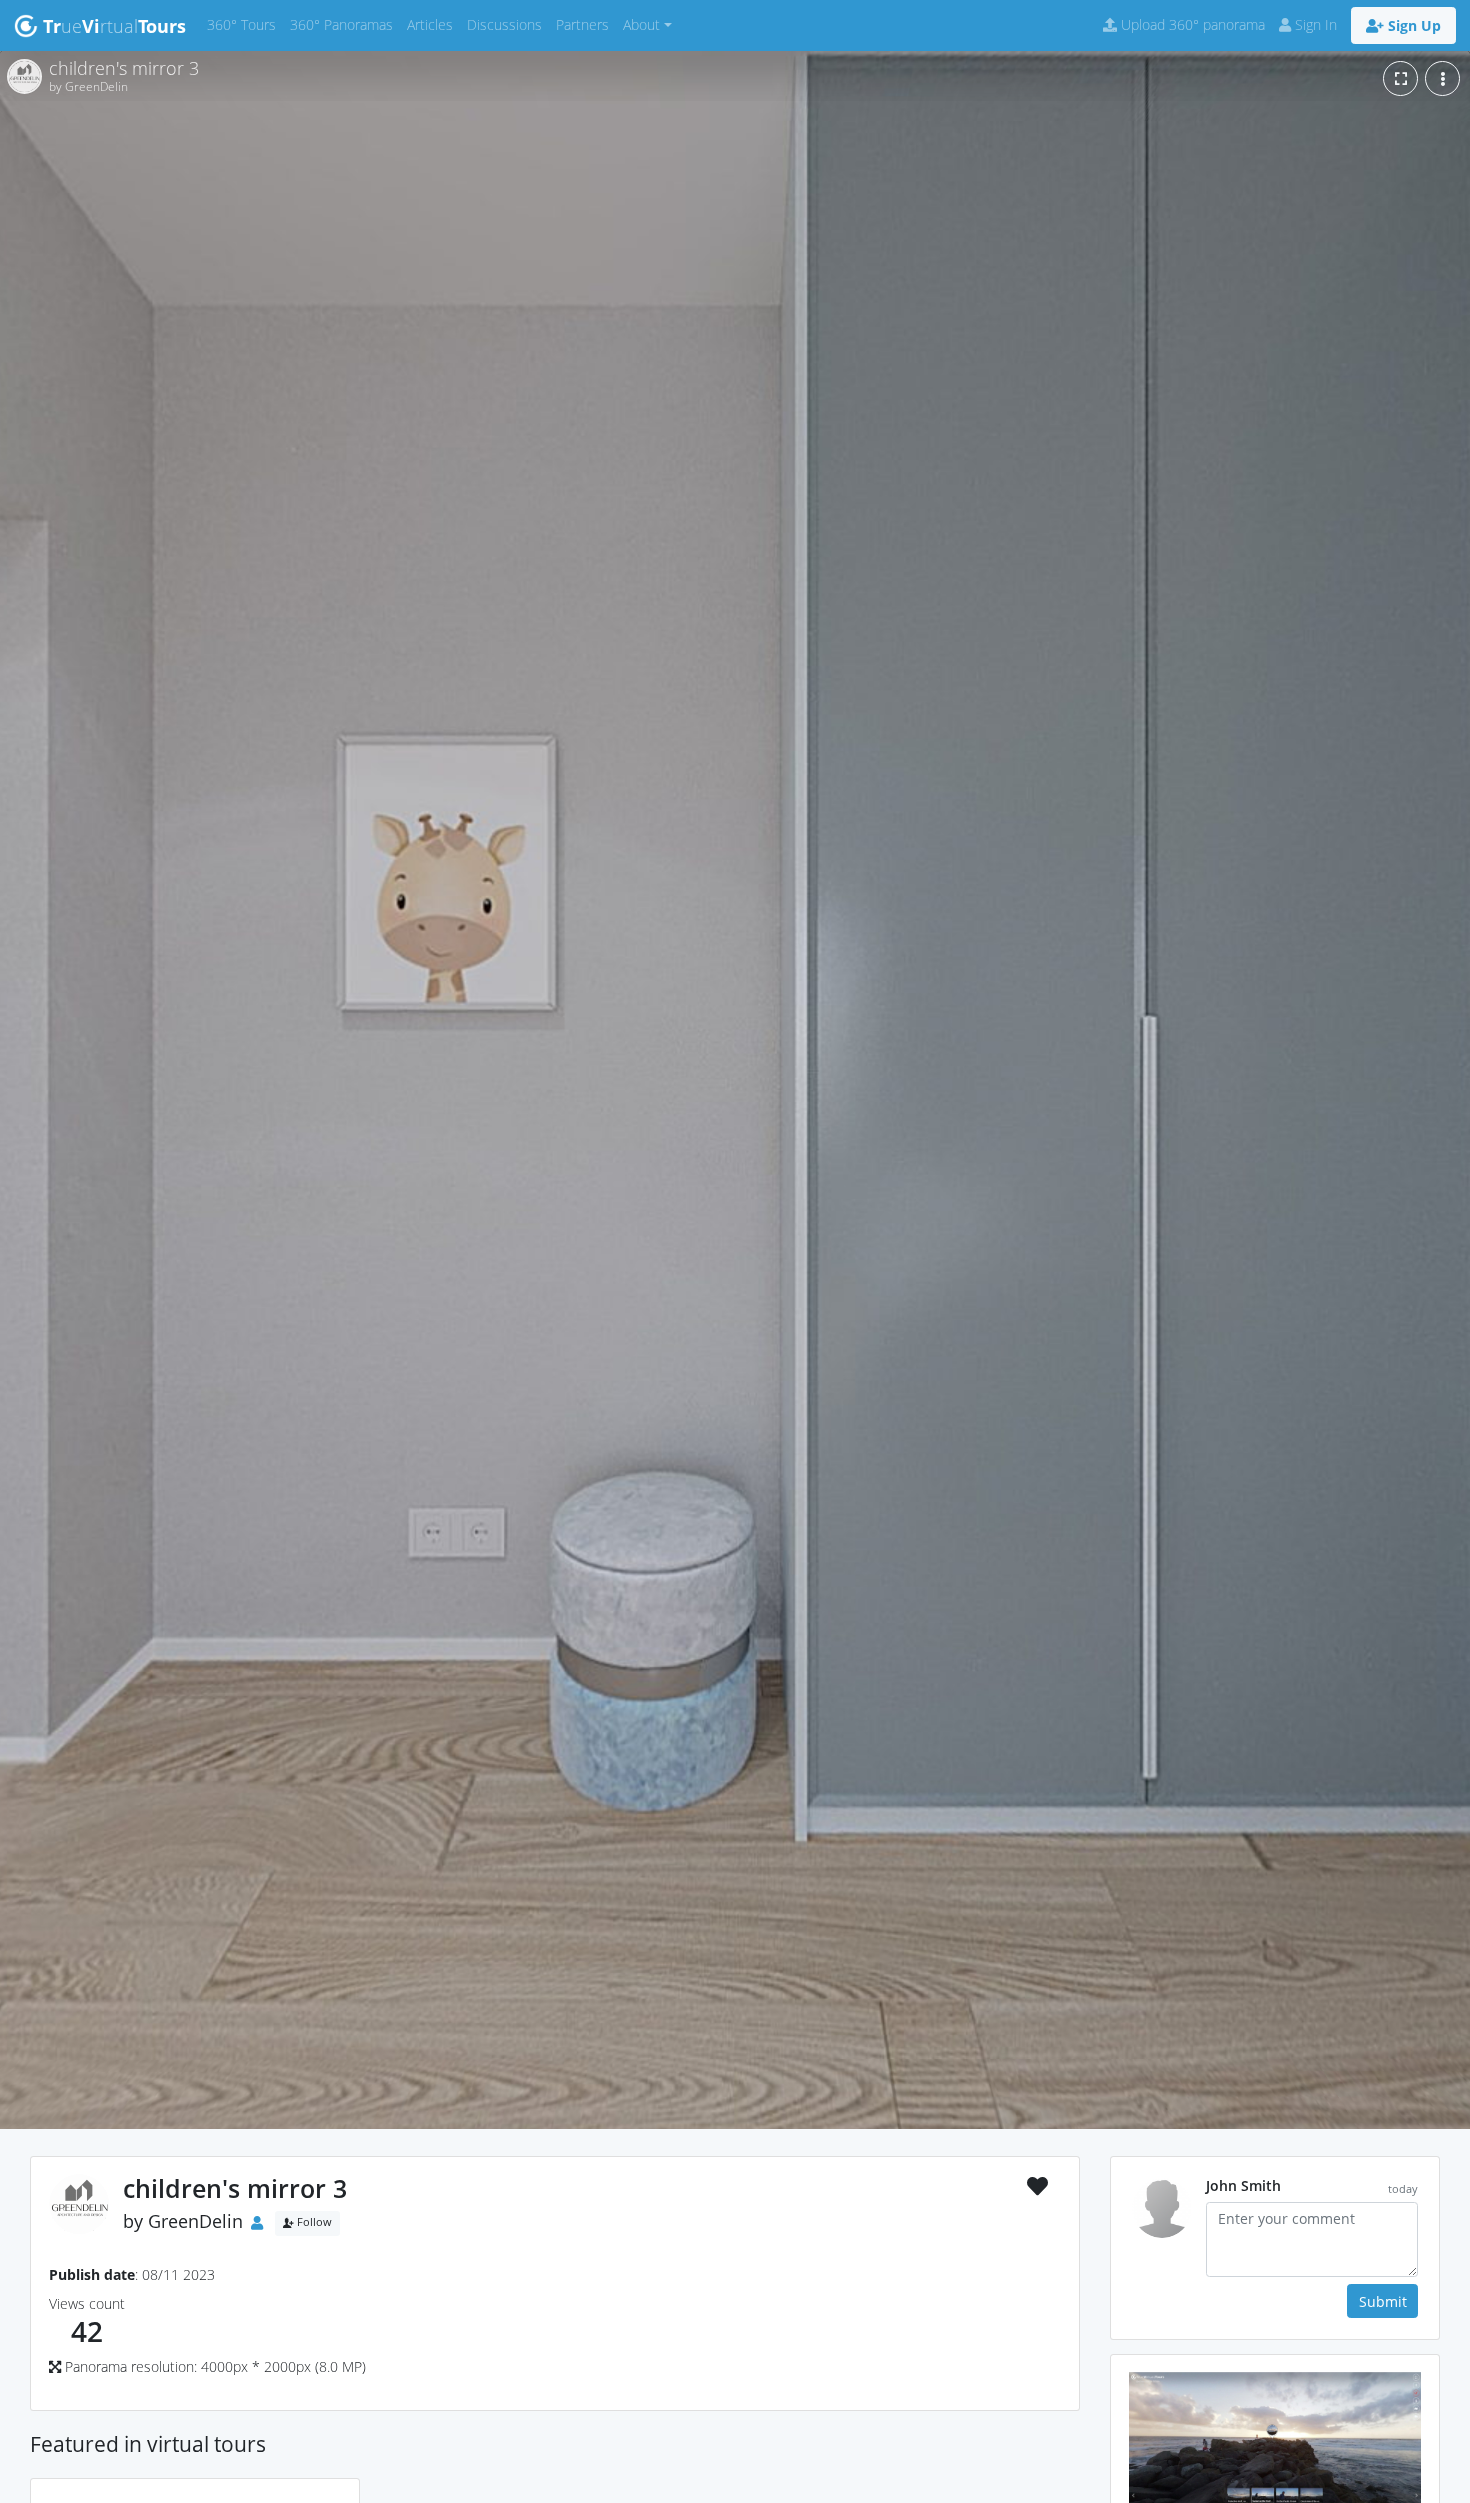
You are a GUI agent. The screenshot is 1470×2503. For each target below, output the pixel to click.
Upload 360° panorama (1191, 24)
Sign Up (1412, 25)
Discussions (508, 24)
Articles (433, 24)
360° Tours (245, 24)
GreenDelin (195, 2221)
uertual (114, 26)
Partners (586, 24)
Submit (1383, 2301)
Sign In (1314, 24)
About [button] (641, 24)
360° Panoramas (345, 24)
